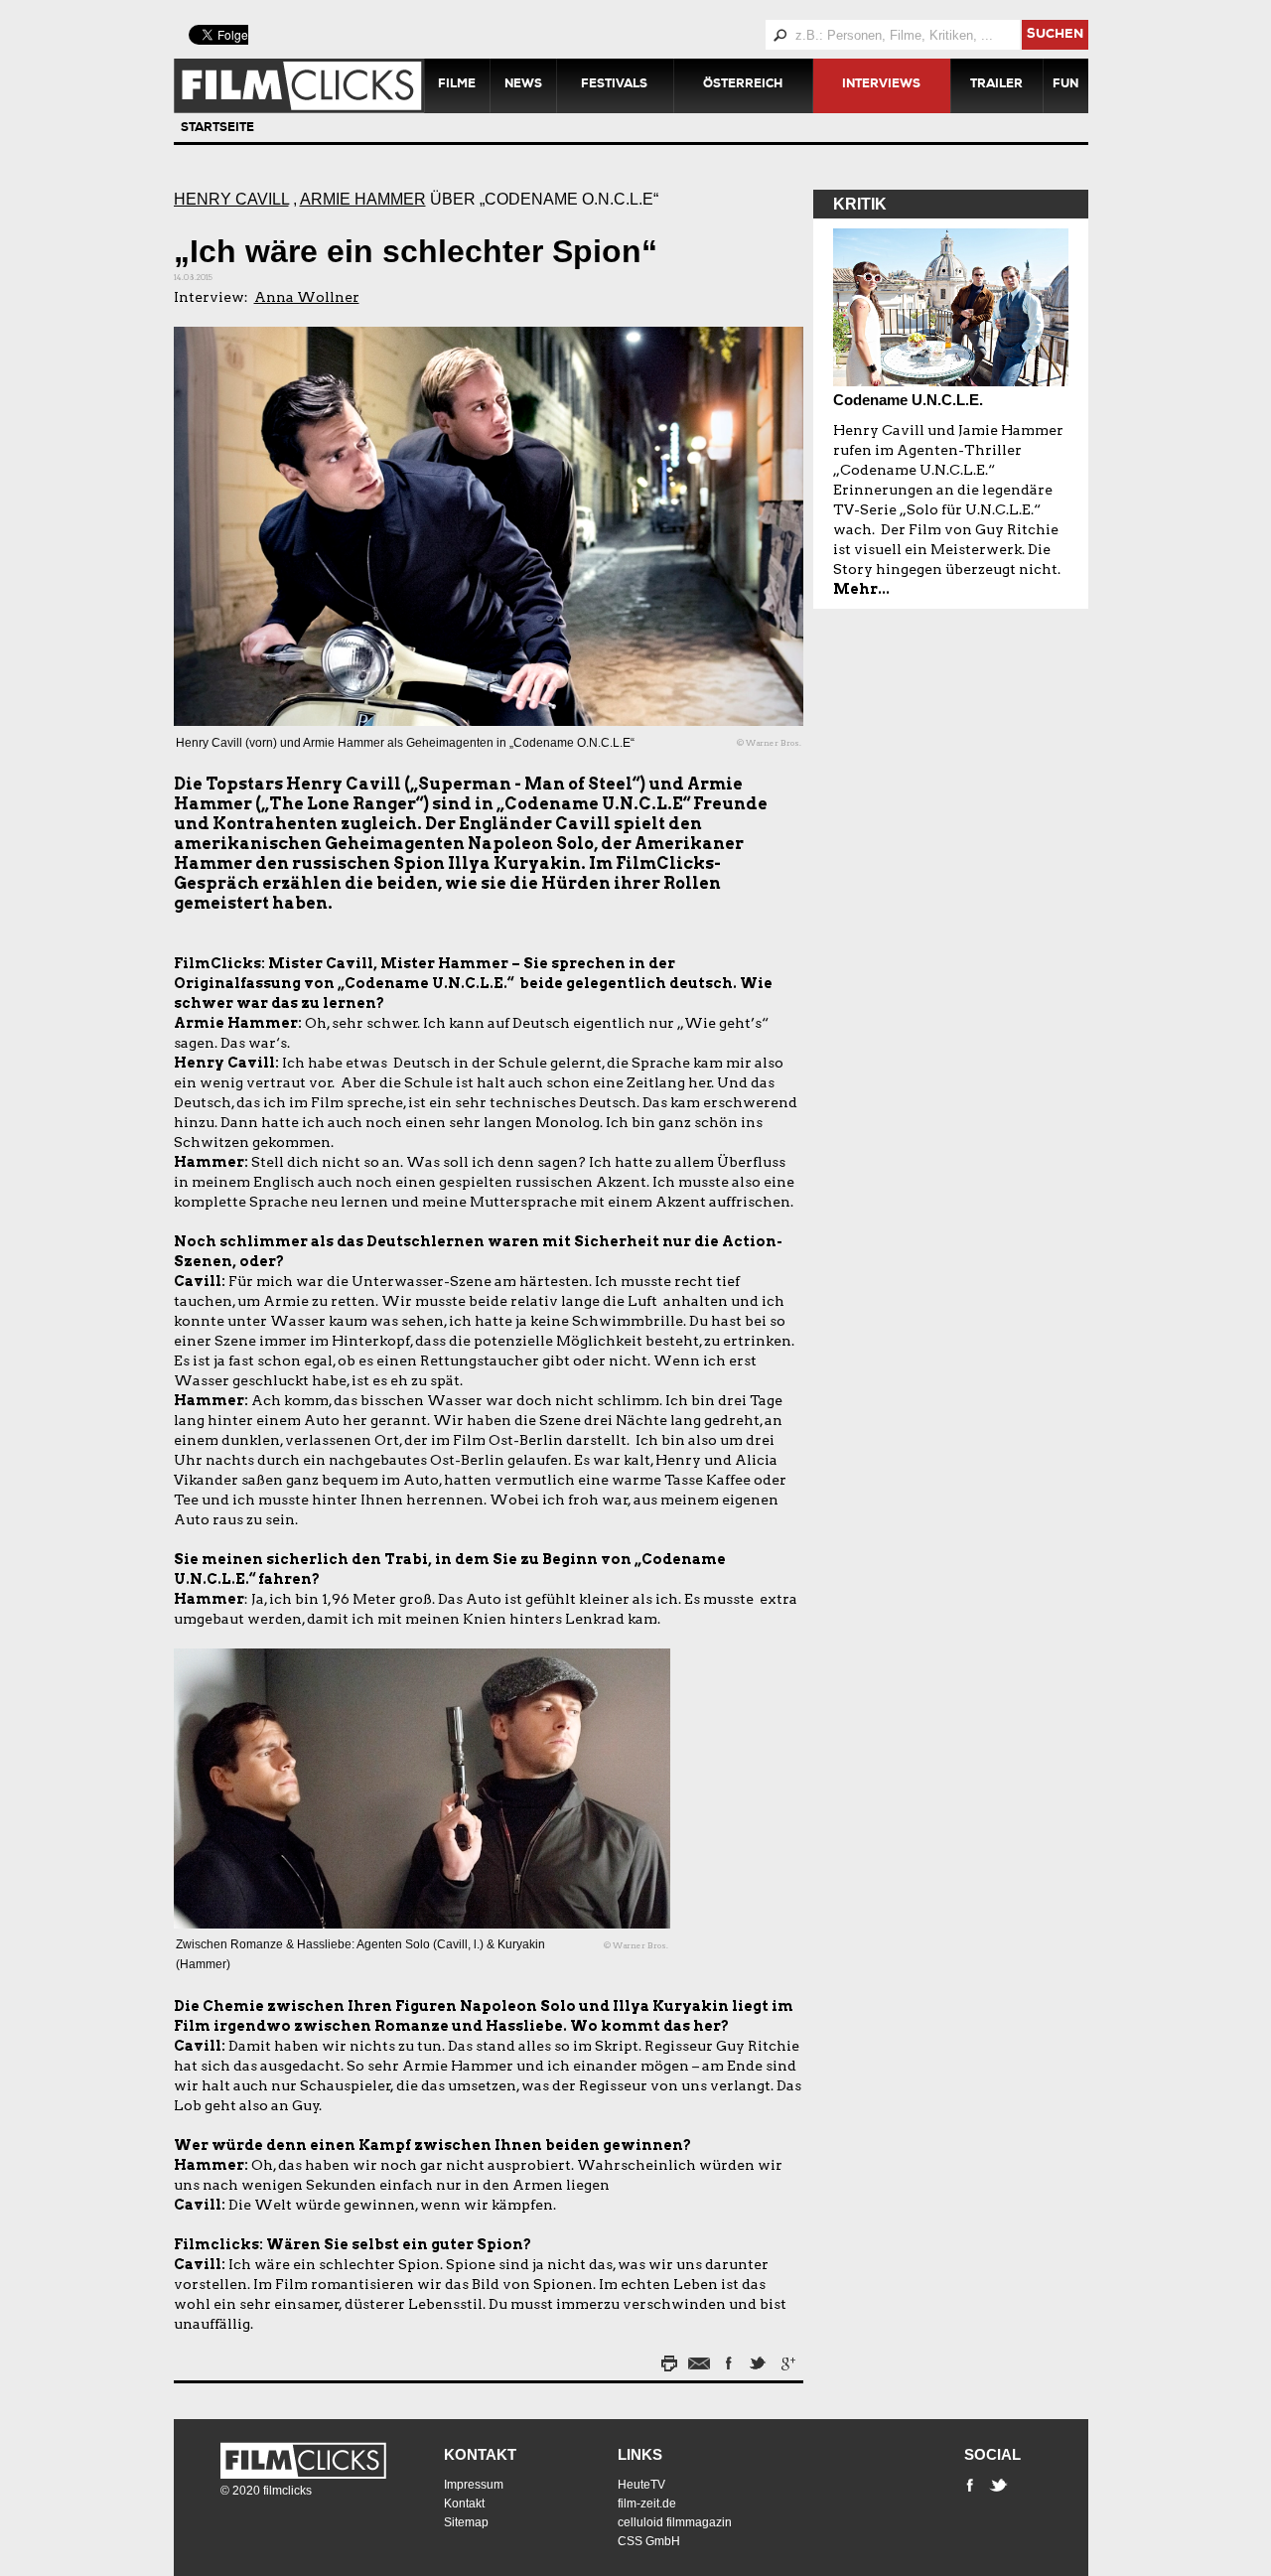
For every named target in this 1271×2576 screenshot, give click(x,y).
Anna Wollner (307, 297)
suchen (1055, 35)
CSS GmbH (649, 2541)
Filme (457, 85)
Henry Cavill (231, 199)
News (523, 85)
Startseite (217, 129)
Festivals (614, 85)
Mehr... (861, 589)
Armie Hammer (363, 199)
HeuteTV (641, 2485)
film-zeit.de (647, 2504)
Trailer (996, 85)
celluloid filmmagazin (675, 2522)
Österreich (743, 85)
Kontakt (480, 2454)
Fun (1065, 85)
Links (640, 2454)
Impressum (474, 2485)
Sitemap (466, 2522)
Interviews (881, 85)
